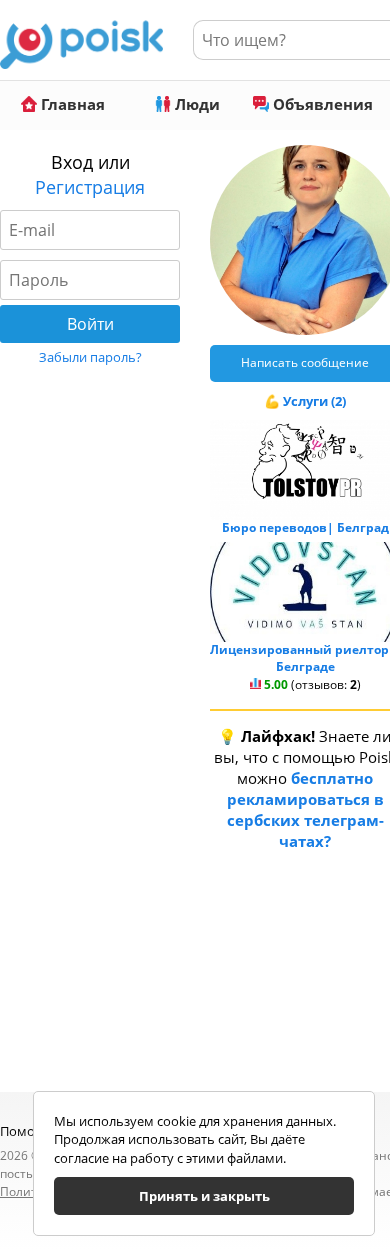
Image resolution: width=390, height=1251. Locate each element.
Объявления (321, 104)
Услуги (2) (314, 401)
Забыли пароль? (90, 357)
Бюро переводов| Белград (305, 527)
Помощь (27, 1131)
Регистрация (90, 187)
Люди (195, 104)
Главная (71, 104)
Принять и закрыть (204, 1196)
